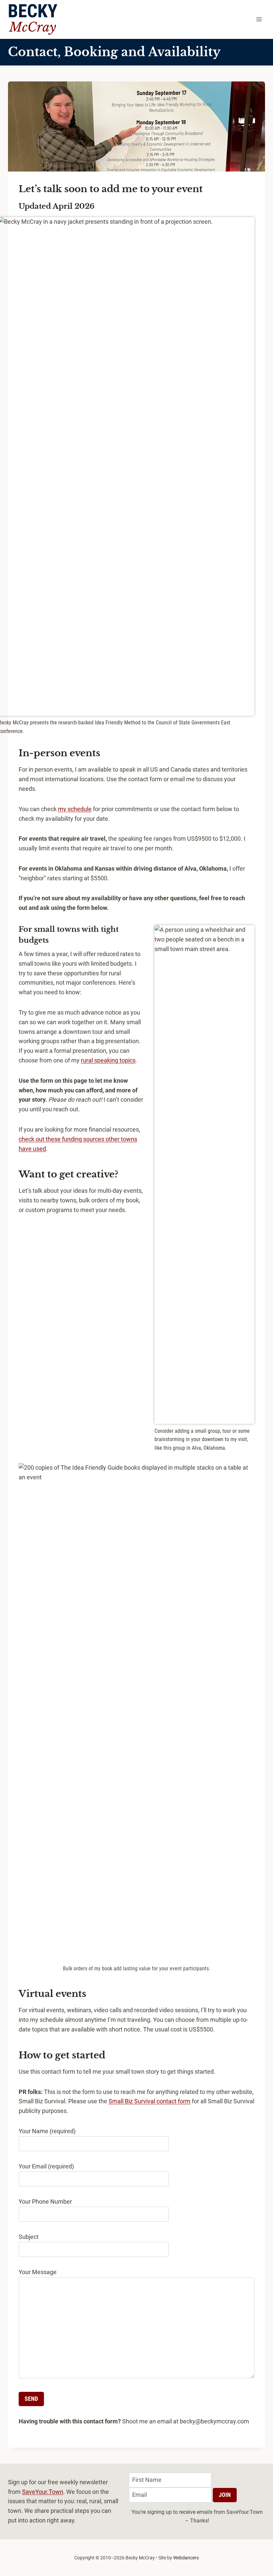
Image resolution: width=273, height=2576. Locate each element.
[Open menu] (259, 19)
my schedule (75, 809)
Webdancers (186, 2558)
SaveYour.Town (43, 2492)
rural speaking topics (108, 1060)
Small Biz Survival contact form (149, 2101)
